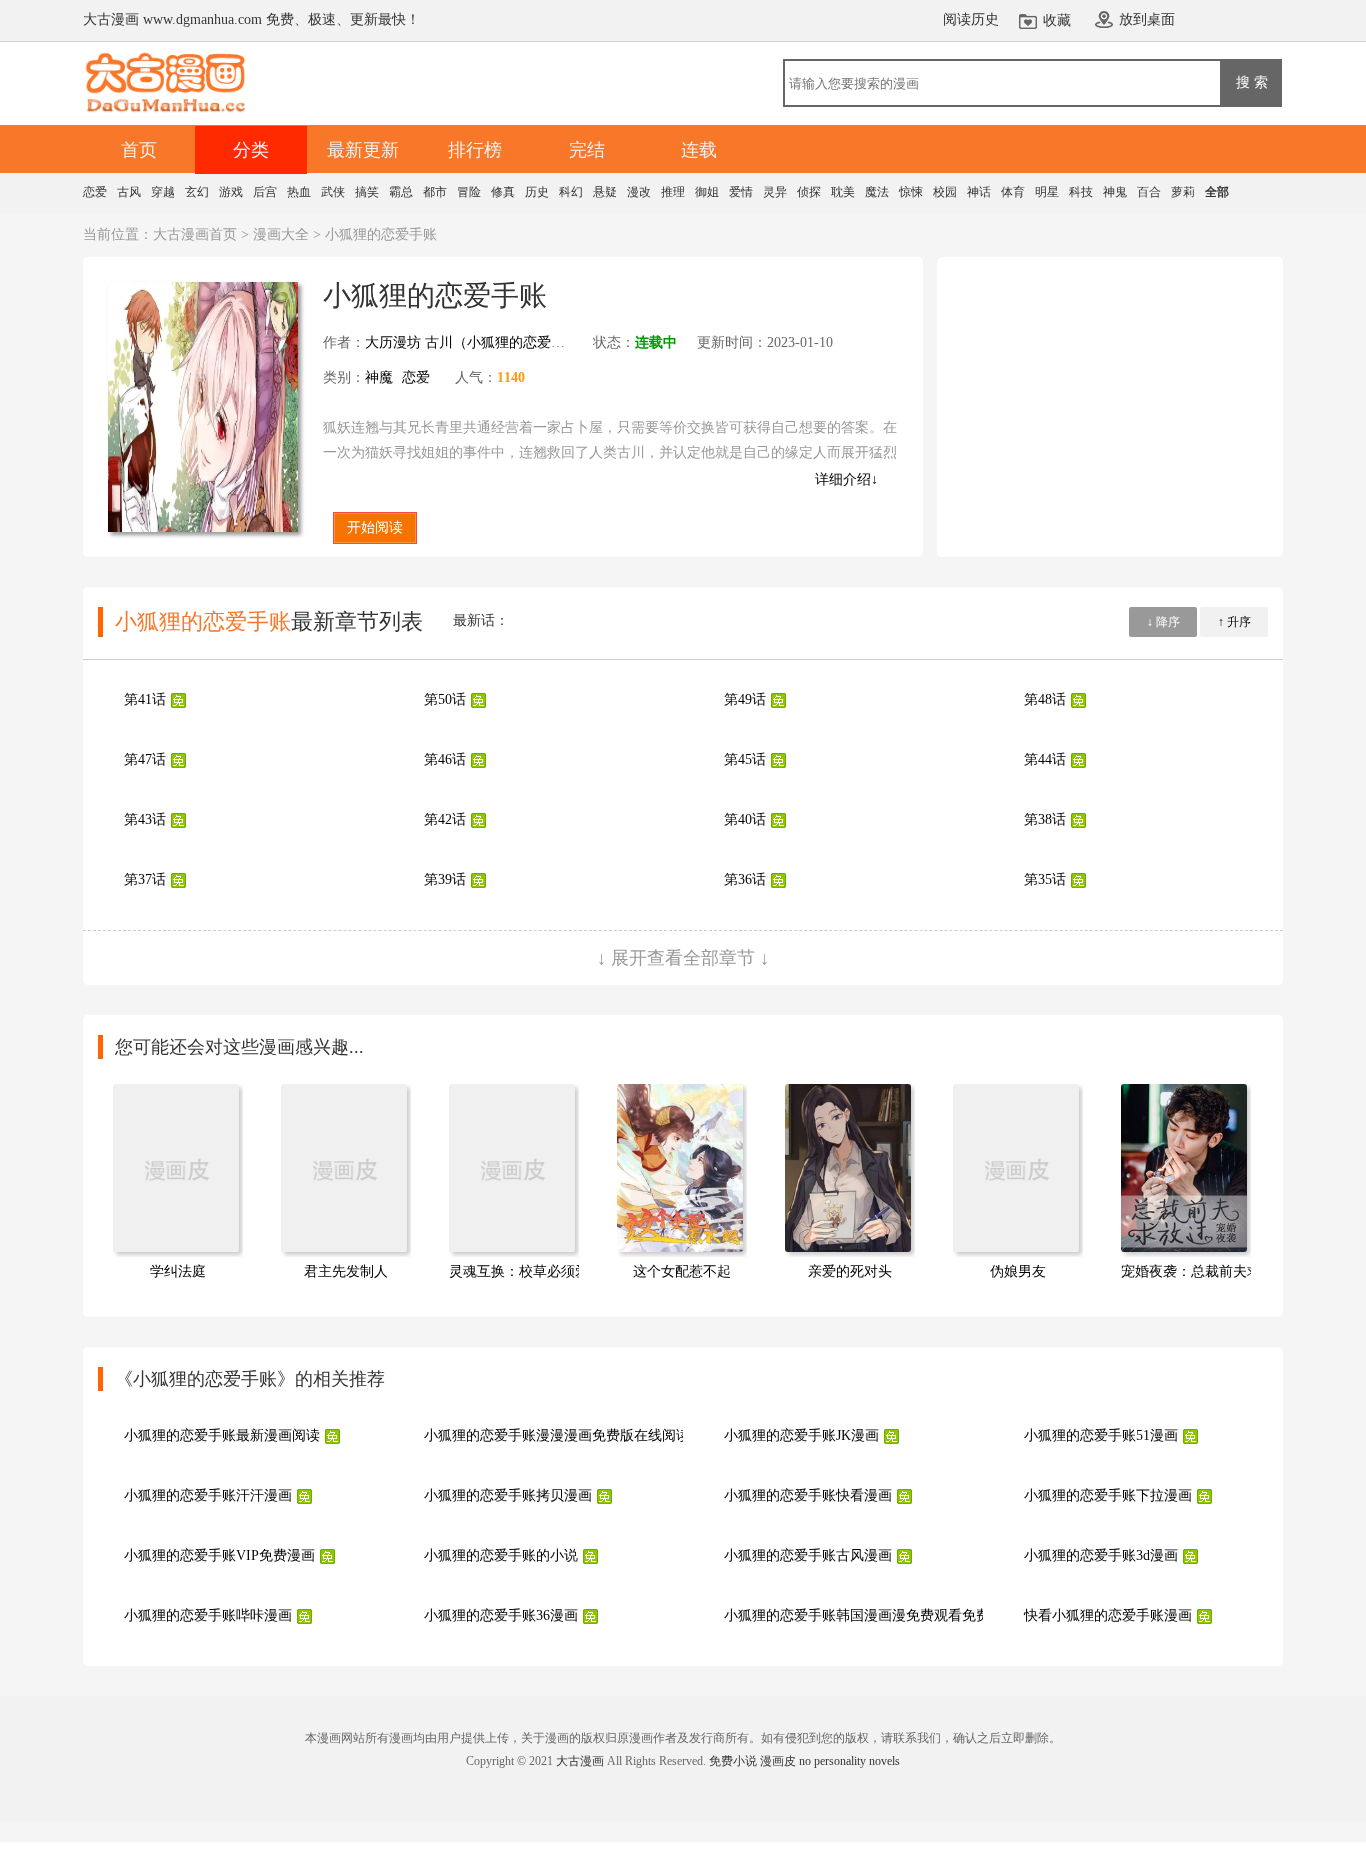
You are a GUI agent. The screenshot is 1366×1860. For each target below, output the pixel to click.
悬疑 (605, 192)
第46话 (445, 759)
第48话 (1045, 699)
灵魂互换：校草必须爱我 (526, 1271)
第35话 (1045, 879)
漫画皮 (778, 1761)
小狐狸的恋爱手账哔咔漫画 (208, 1615)
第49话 (745, 699)
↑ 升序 (1234, 622)
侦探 (809, 192)
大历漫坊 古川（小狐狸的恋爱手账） (479, 342)
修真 (503, 192)
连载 (699, 150)
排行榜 (475, 150)
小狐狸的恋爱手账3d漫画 (1101, 1555)
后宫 (265, 192)
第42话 (445, 819)
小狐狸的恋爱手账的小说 (501, 1555)
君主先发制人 (346, 1271)
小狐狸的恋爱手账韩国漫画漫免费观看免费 (857, 1615)
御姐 (707, 192)
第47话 (145, 759)
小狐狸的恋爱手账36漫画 (501, 1615)
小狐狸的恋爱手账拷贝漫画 (508, 1495)
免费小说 (733, 1761)
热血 (299, 192)
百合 (1149, 192)
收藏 (1057, 20)
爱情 (741, 192)
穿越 (163, 192)
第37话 (145, 879)
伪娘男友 (1018, 1271)
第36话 (745, 879)
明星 (1047, 192)
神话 (979, 192)
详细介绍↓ (846, 479)
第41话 (145, 699)
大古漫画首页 (195, 234)
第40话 (745, 819)
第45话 (745, 759)
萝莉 (1183, 192)
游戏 (231, 192)
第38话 (1045, 819)
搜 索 (1252, 82)
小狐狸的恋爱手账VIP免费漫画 (219, 1555)
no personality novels (849, 1761)
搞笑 (367, 192)
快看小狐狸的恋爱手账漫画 (1108, 1615)
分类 (251, 150)
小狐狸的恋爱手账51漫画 (1101, 1435)
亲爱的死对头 (850, 1271)
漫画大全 (281, 234)
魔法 (877, 192)
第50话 (445, 699)
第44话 (1045, 759)
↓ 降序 (1163, 622)
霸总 (401, 192)
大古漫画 (580, 1761)
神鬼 (1115, 192)
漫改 (639, 192)
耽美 (843, 192)
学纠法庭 (178, 1271)
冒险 (469, 192)
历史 (537, 192)
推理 (673, 192)
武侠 (333, 192)
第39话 (445, 879)
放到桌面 (1147, 19)
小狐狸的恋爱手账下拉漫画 (1108, 1495)
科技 (1081, 192)
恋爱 (95, 192)
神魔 (379, 377)
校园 (945, 192)
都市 (435, 192)
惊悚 (911, 192)
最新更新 (363, 150)
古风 (129, 192)
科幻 (571, 192)
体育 (1013, 192)
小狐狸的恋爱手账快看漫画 (808, 1495)
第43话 (145, 819)
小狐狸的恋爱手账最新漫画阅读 (222, 1435)
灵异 (775, 192)
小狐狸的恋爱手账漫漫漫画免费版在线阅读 (557, 1435)
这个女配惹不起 (682, 1271)
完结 (587, 150)
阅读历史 (971, 19)
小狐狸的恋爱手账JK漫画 (801, 1435)
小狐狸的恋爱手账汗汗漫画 (208, 1495)
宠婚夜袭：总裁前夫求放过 (1205, 1271)
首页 (139, 150)
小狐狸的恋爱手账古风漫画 (808, 1555)
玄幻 (197, 192)
